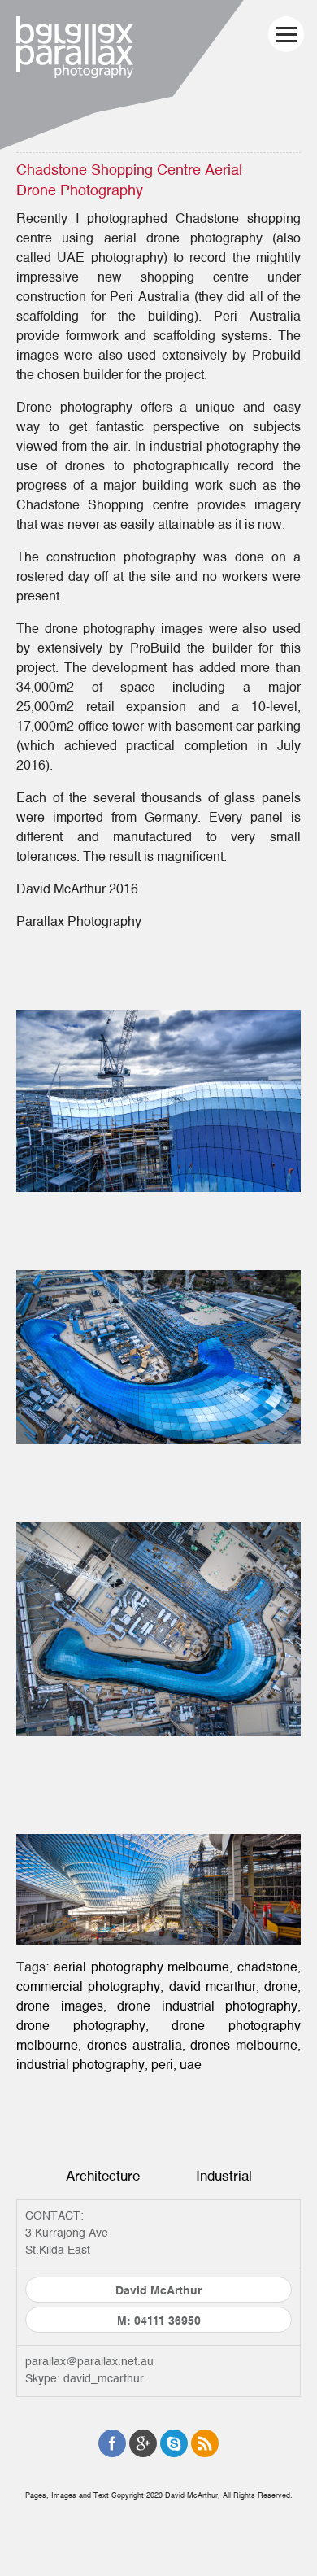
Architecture (103, 2176)
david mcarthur (213, 1987)
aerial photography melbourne (142, 1967)
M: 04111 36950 (159, 2321)
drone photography (81, 2026)
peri (162, 2065)
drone (281, 1987)
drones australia (135, 2046)
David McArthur (158, 2291)
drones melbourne (244, 2046)
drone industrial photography (207, 2006)
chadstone (267, 1967)
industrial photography (80, 2065)
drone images (60, 2006)
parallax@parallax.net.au (89, 2362)
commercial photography (88, 1987)
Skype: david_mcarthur (85, 2379)
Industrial (224, 2176)
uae (191, 2065)
